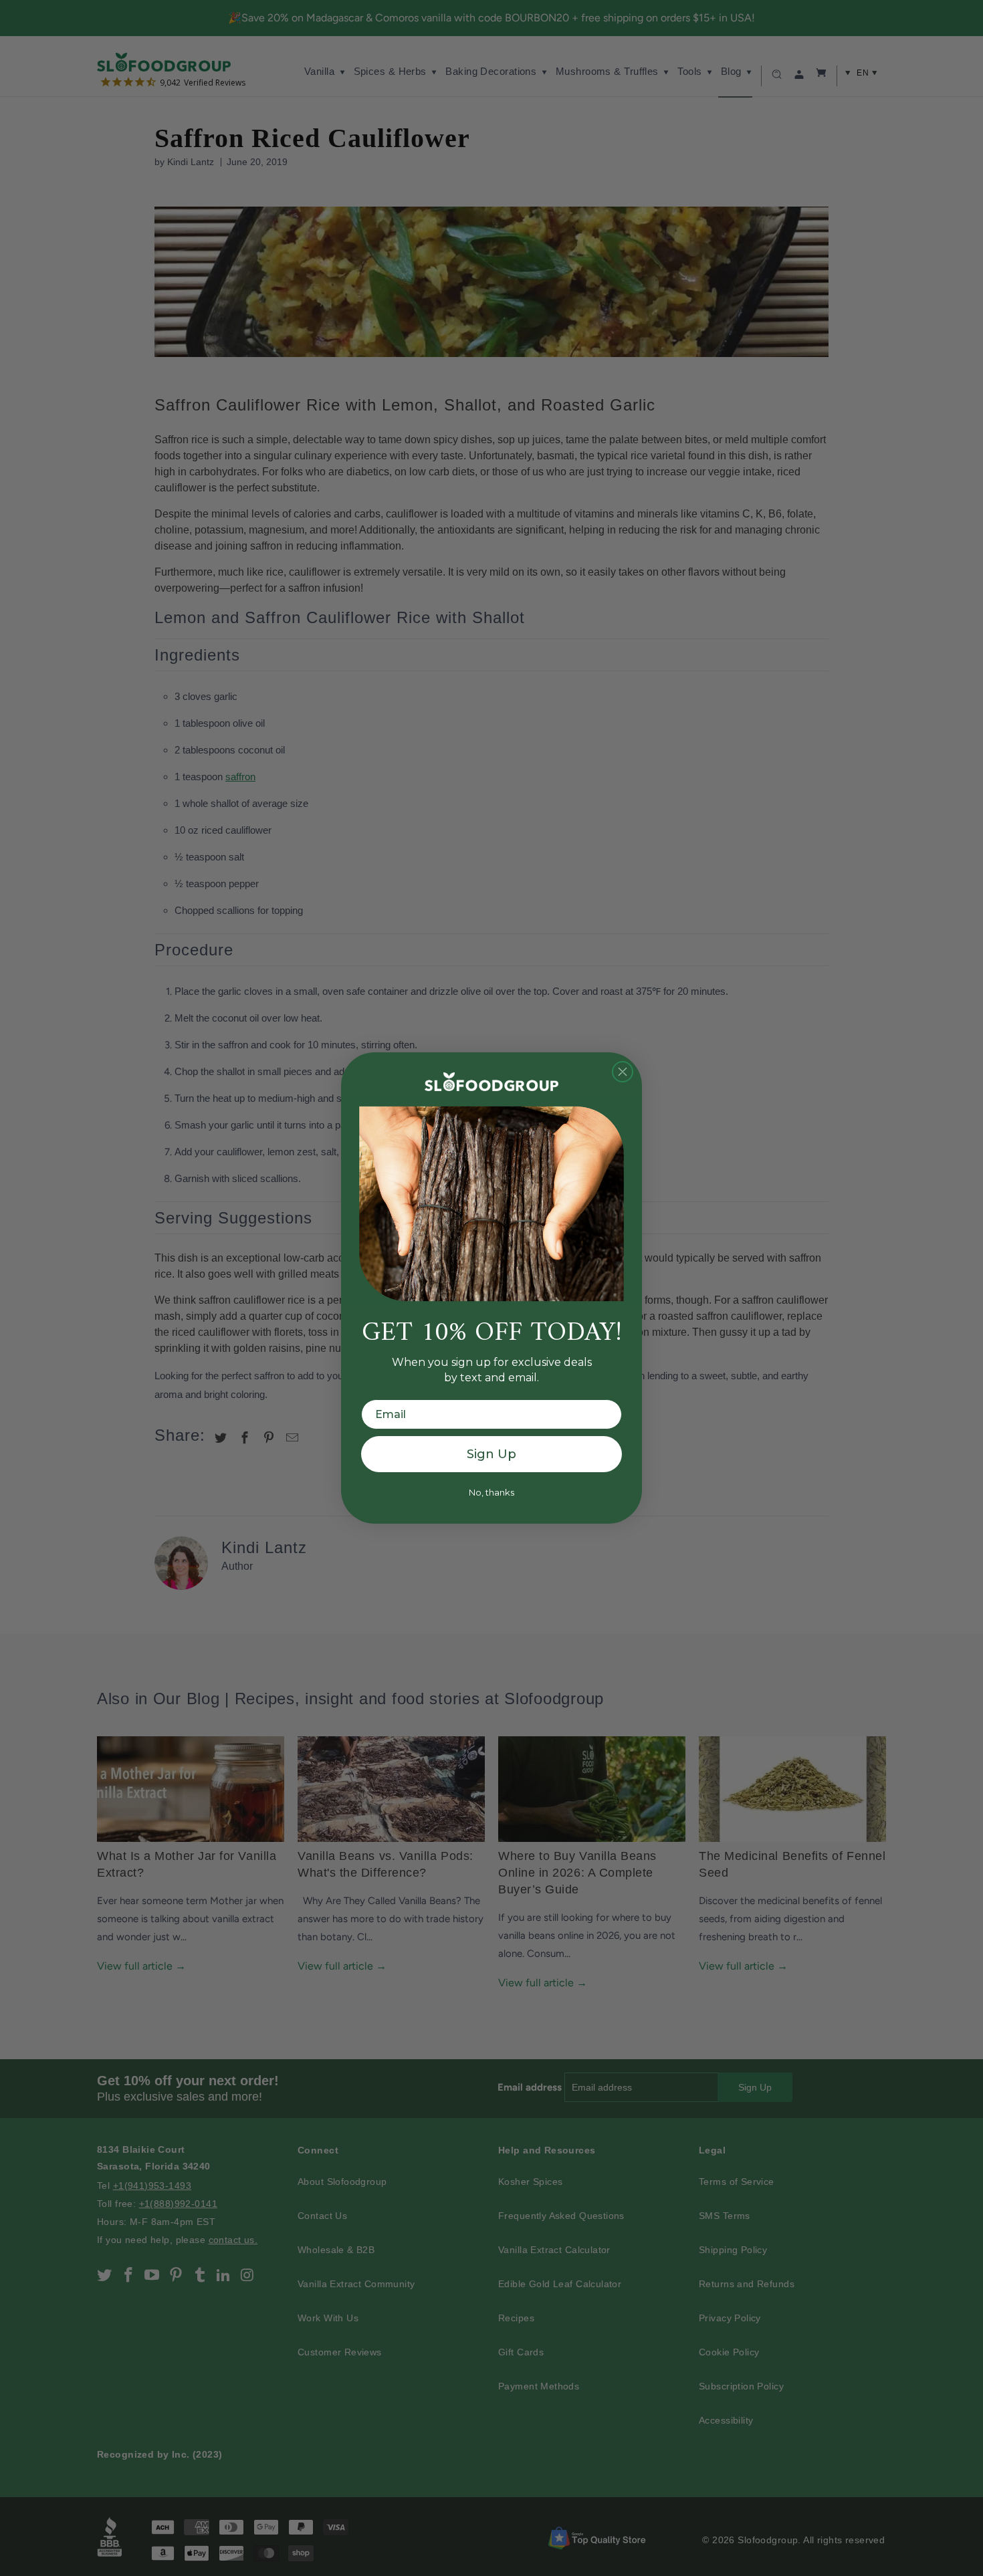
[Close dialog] (623, 1072)
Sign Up (491, 1454)
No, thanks (491, 1492)
